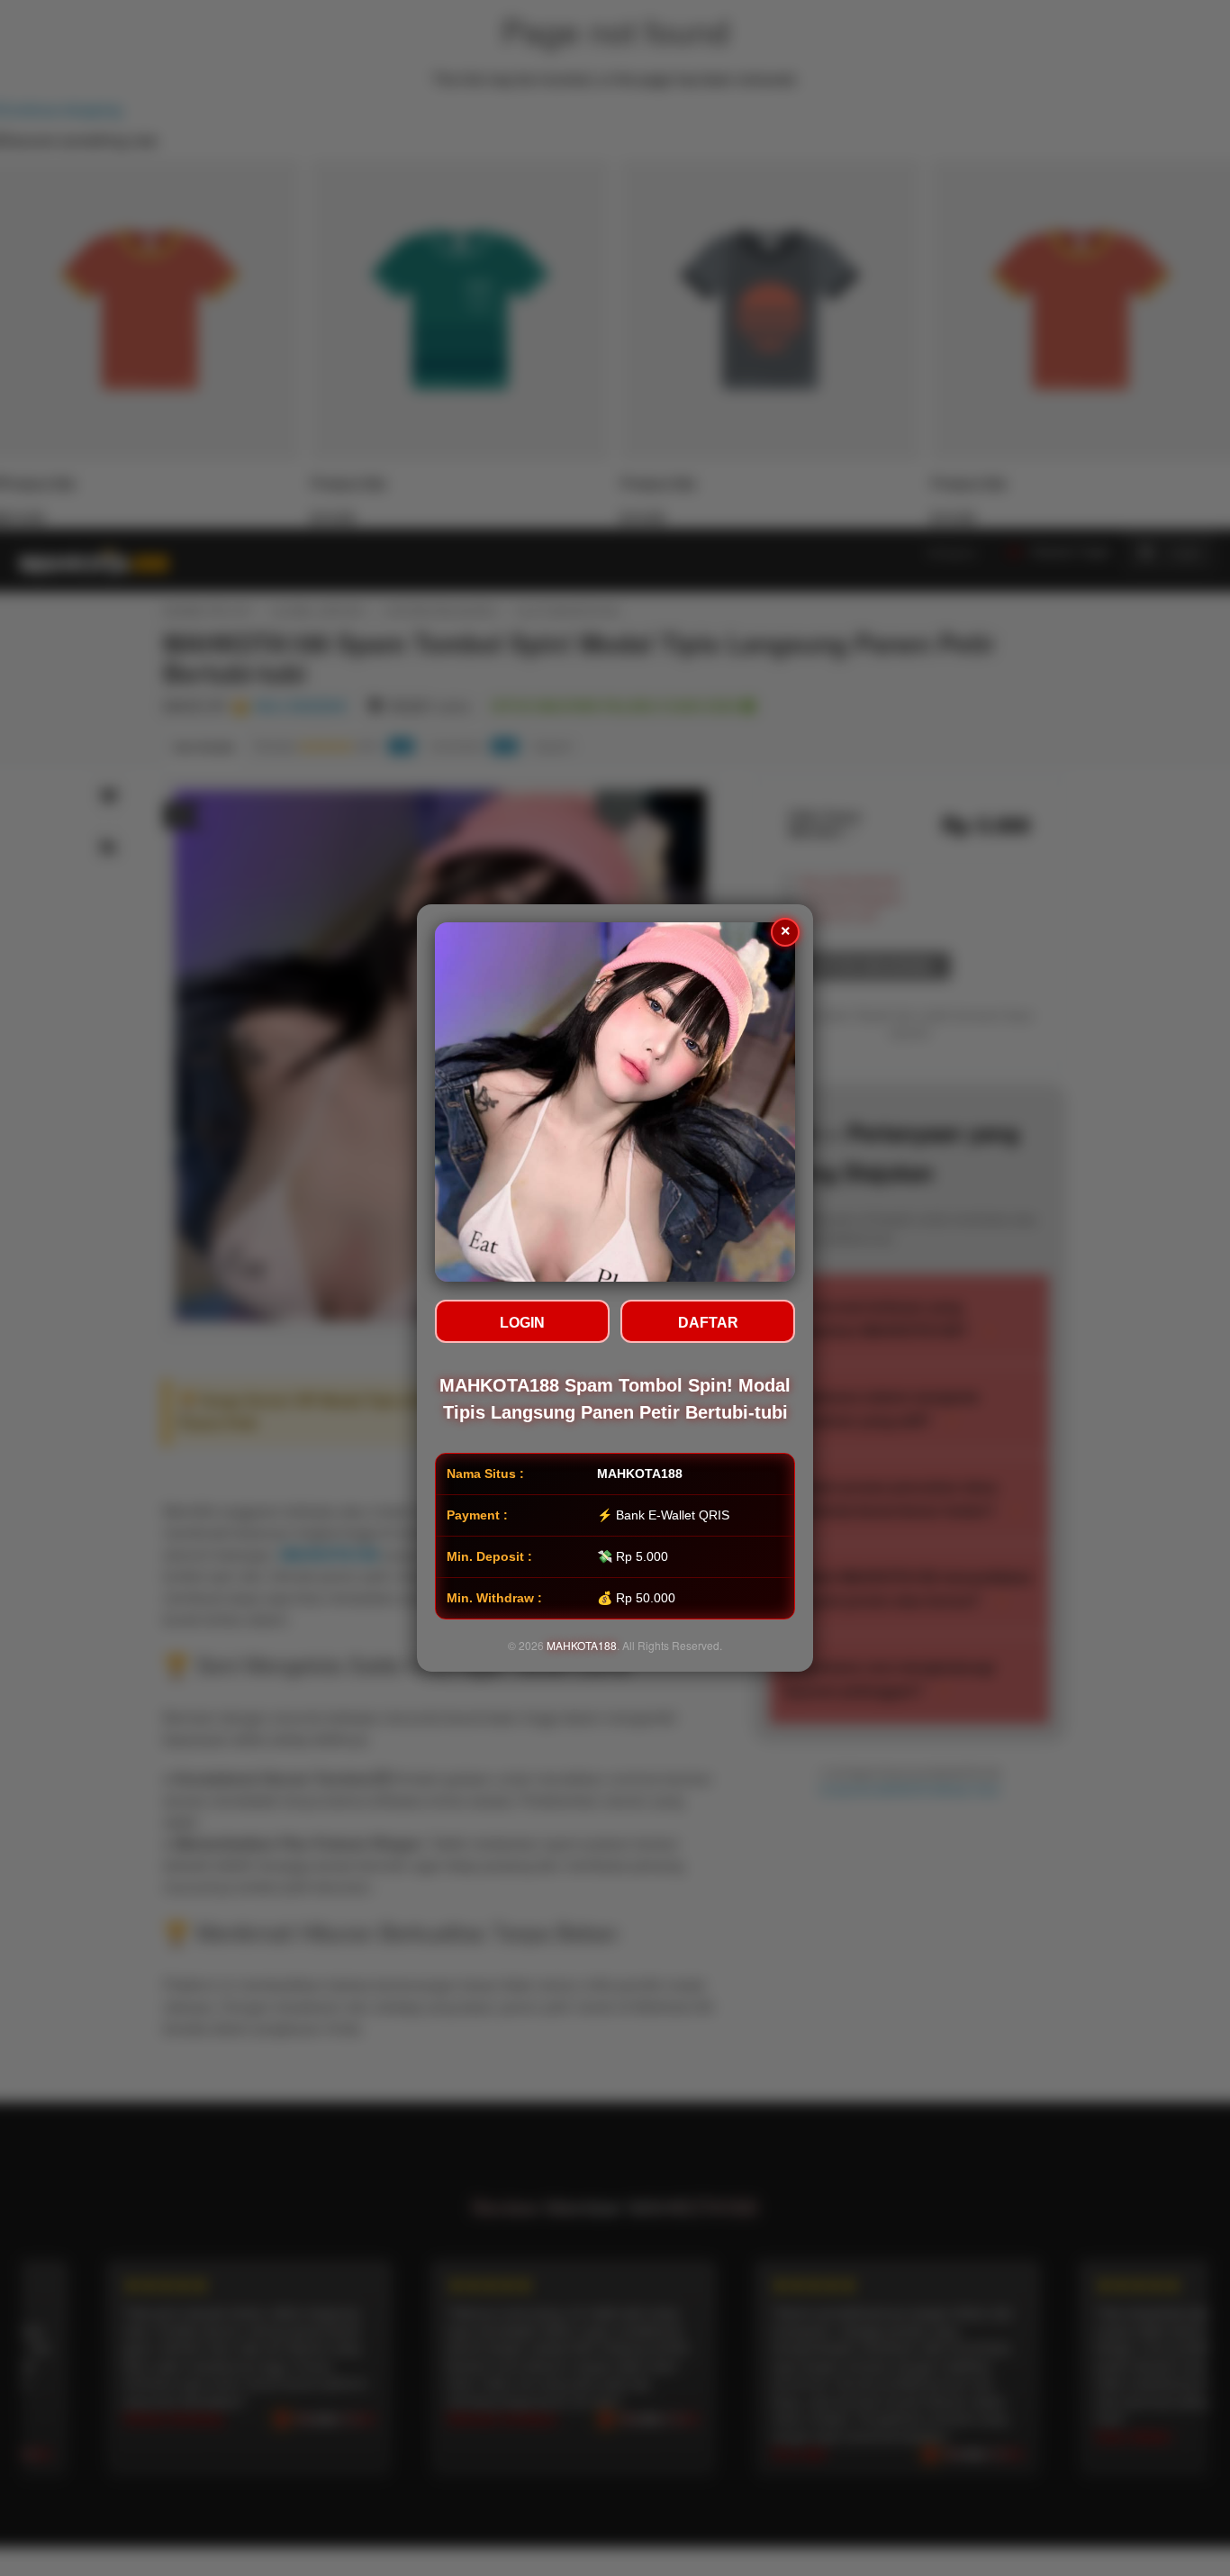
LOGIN (522, 1323)
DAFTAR (708, 1323)
